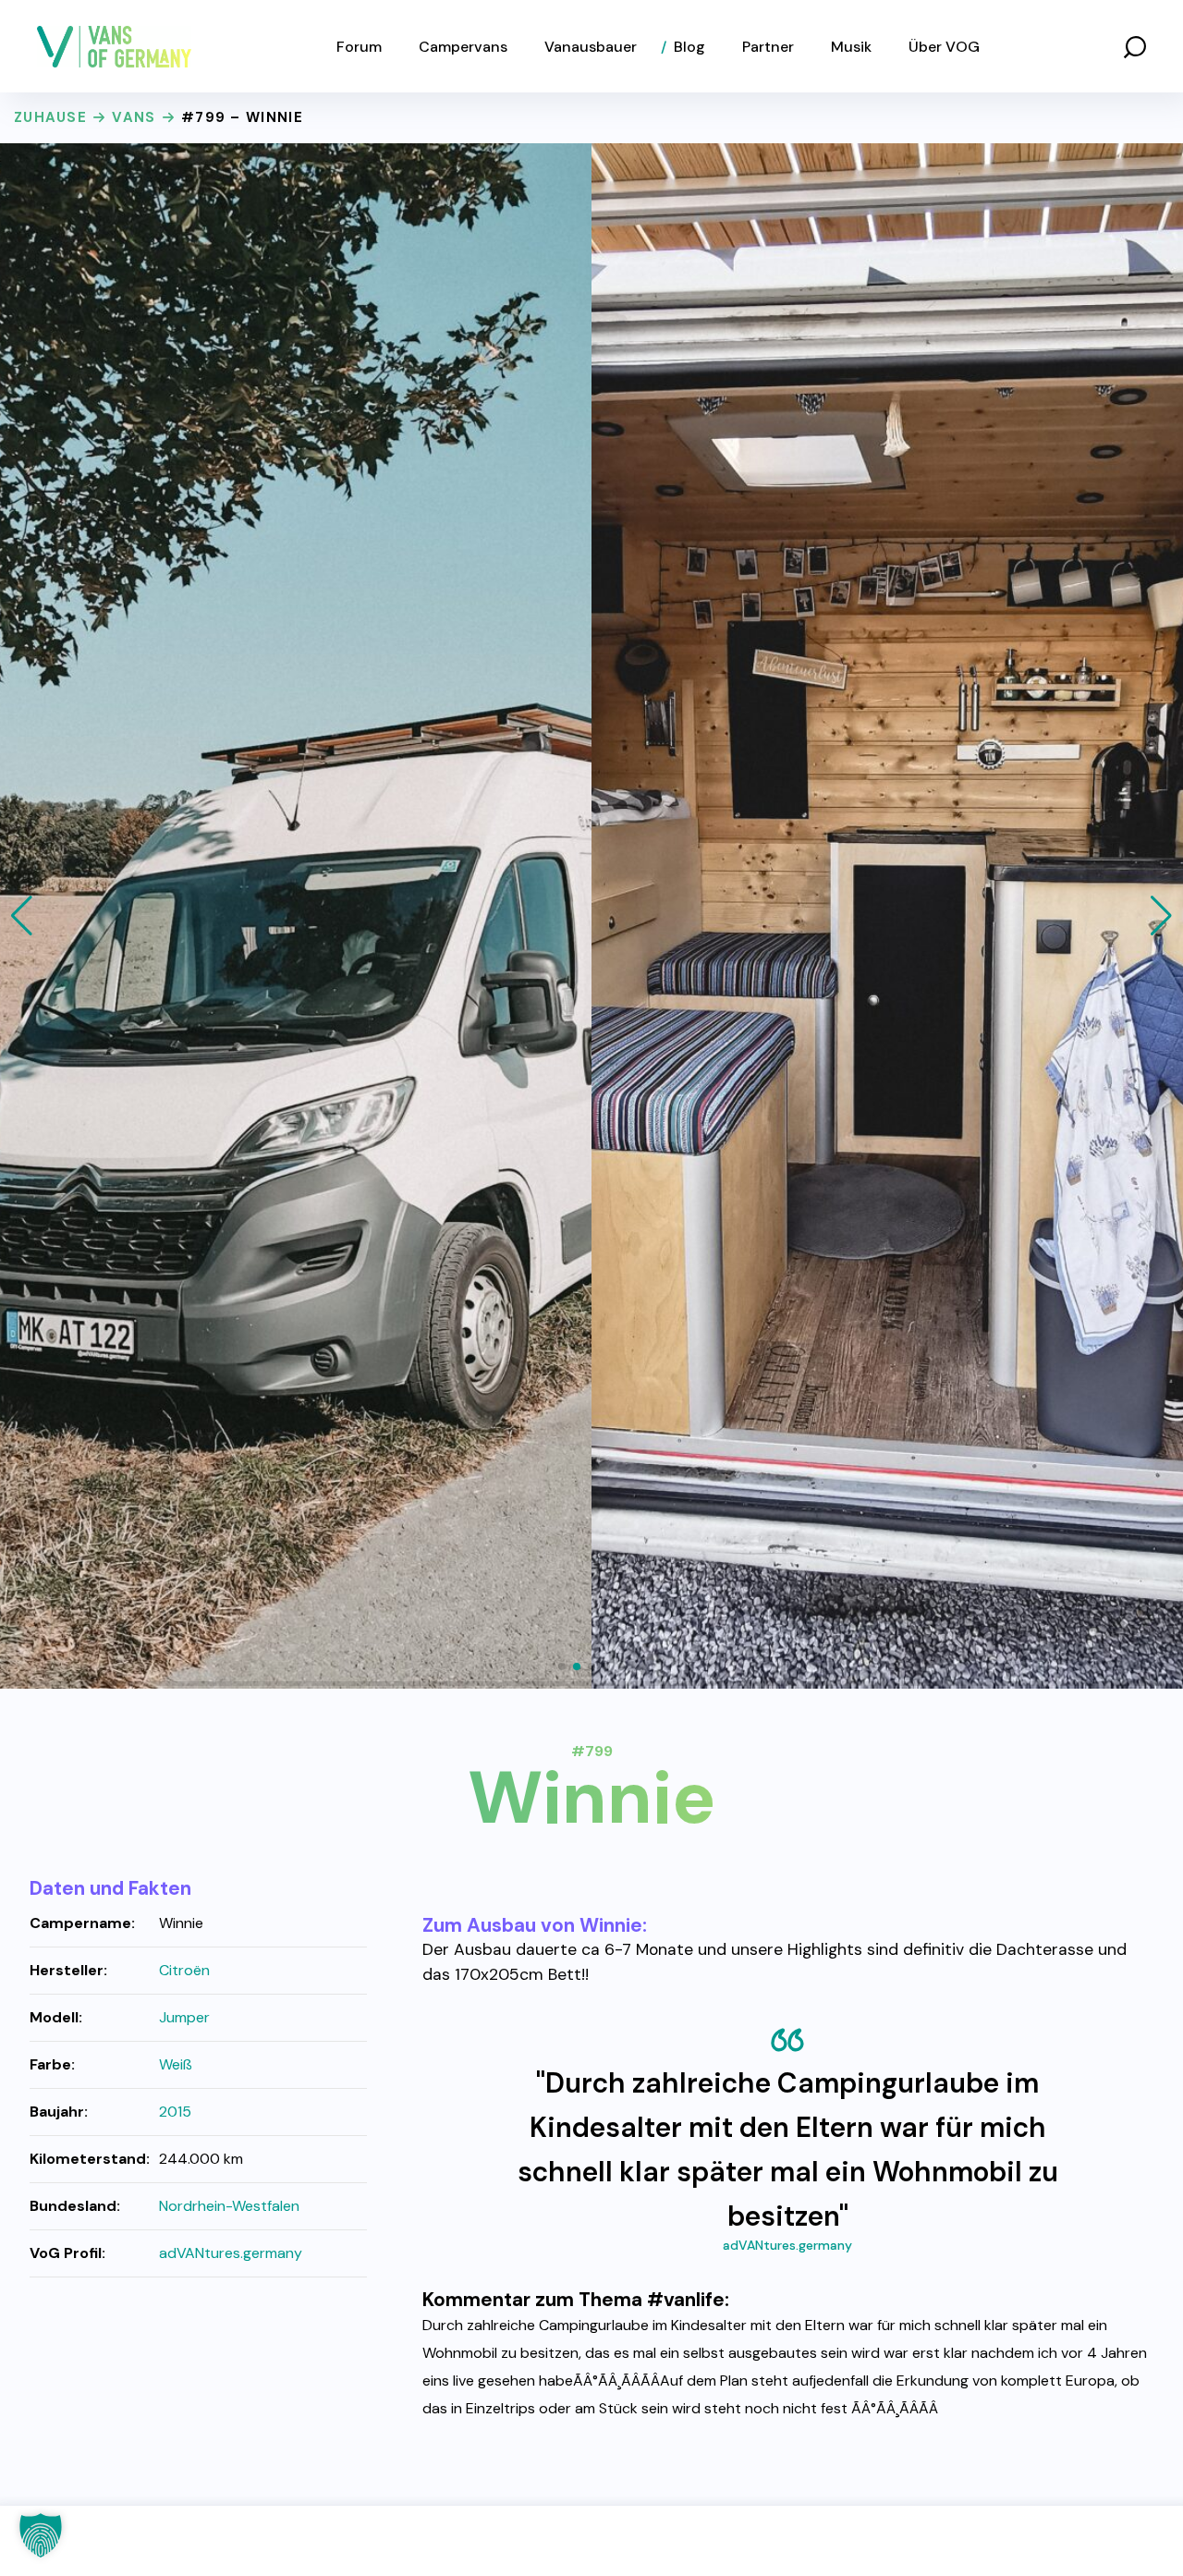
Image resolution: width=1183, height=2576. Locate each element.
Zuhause (50, 117)
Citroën (184, 1970)
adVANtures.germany (787, 2245)
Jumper (184, 2017)
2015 (175, 2112)
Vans (134, 117)
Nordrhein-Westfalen (229, 2206)
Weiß (176, 2064)
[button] (1135, 46)
